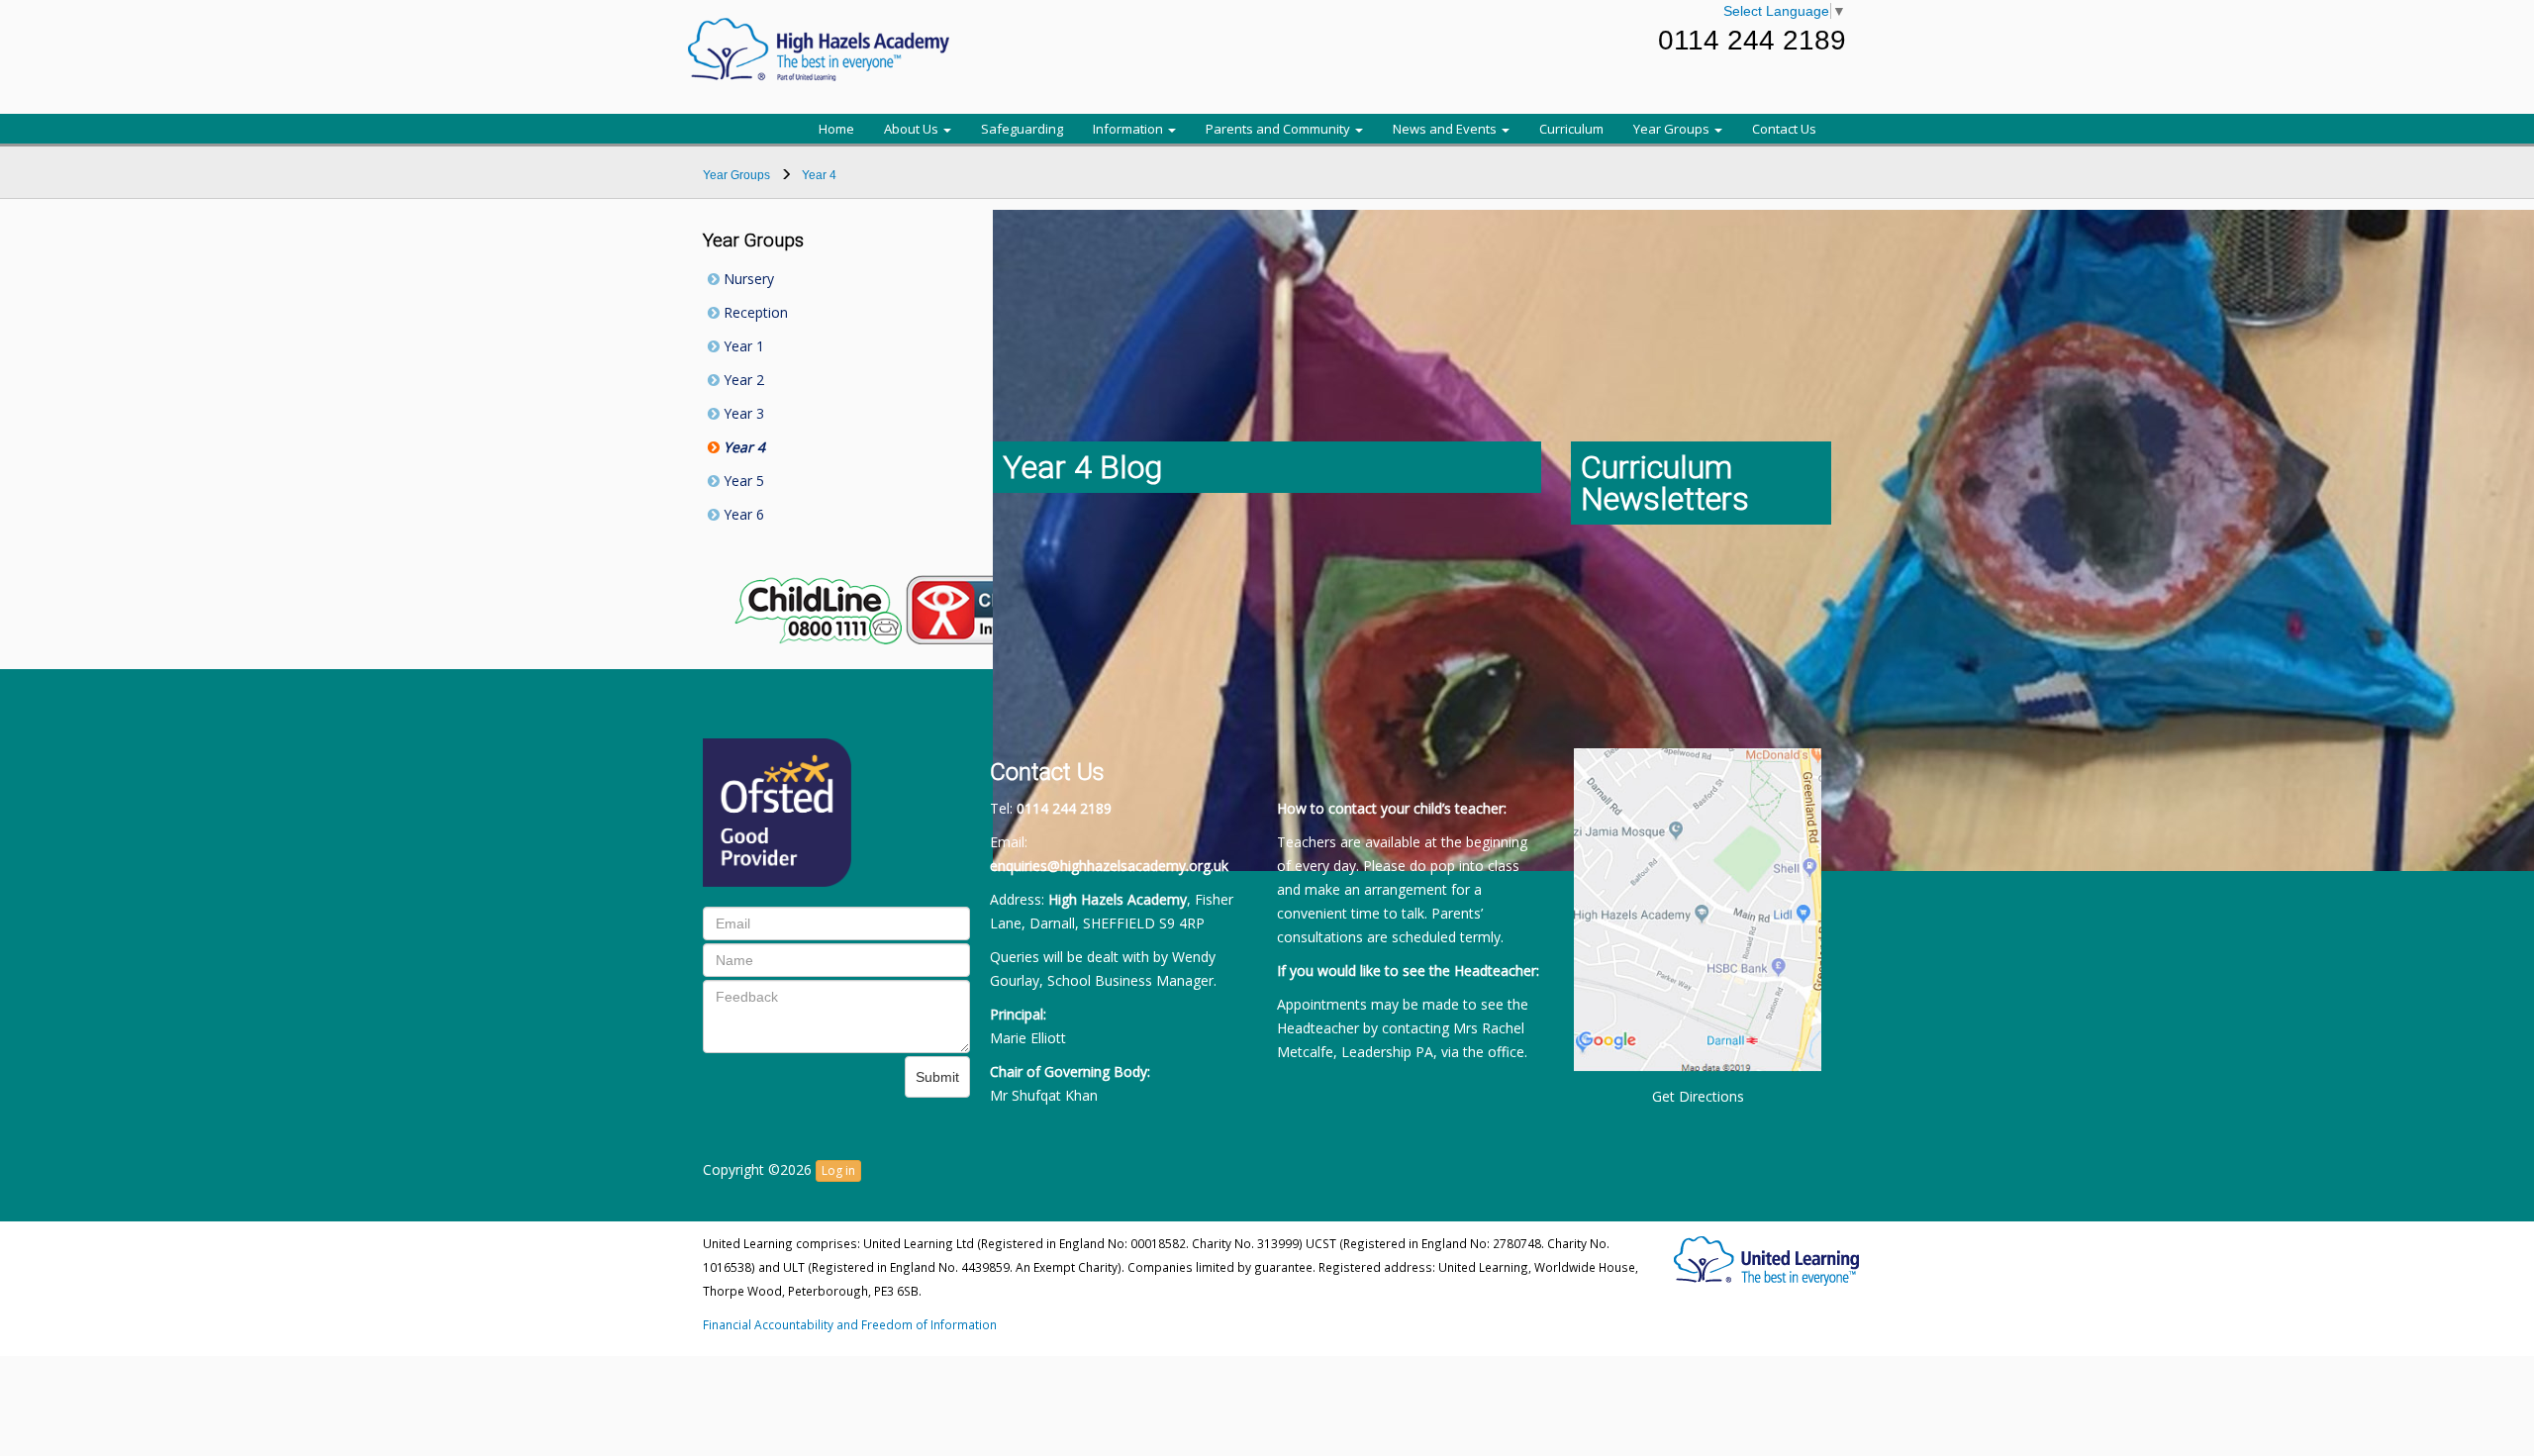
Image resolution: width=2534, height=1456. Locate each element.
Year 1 (742, 346)
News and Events (1446, 129)
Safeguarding (1022, 129)
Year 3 (742, 413)
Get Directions (1698, 1096)
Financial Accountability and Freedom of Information (850, 1324)
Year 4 (742, 447)
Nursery (747, 279)
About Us (913, 129)
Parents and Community (1279, 129)
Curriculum (1571, 129)
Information (1129, 129)
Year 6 (742, 514)
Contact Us (1784, 129)
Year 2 (742, 380)
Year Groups (1673, 129)
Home (836, 129)
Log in (838, 1170)
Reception (754, 312)
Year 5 (742, 481)
